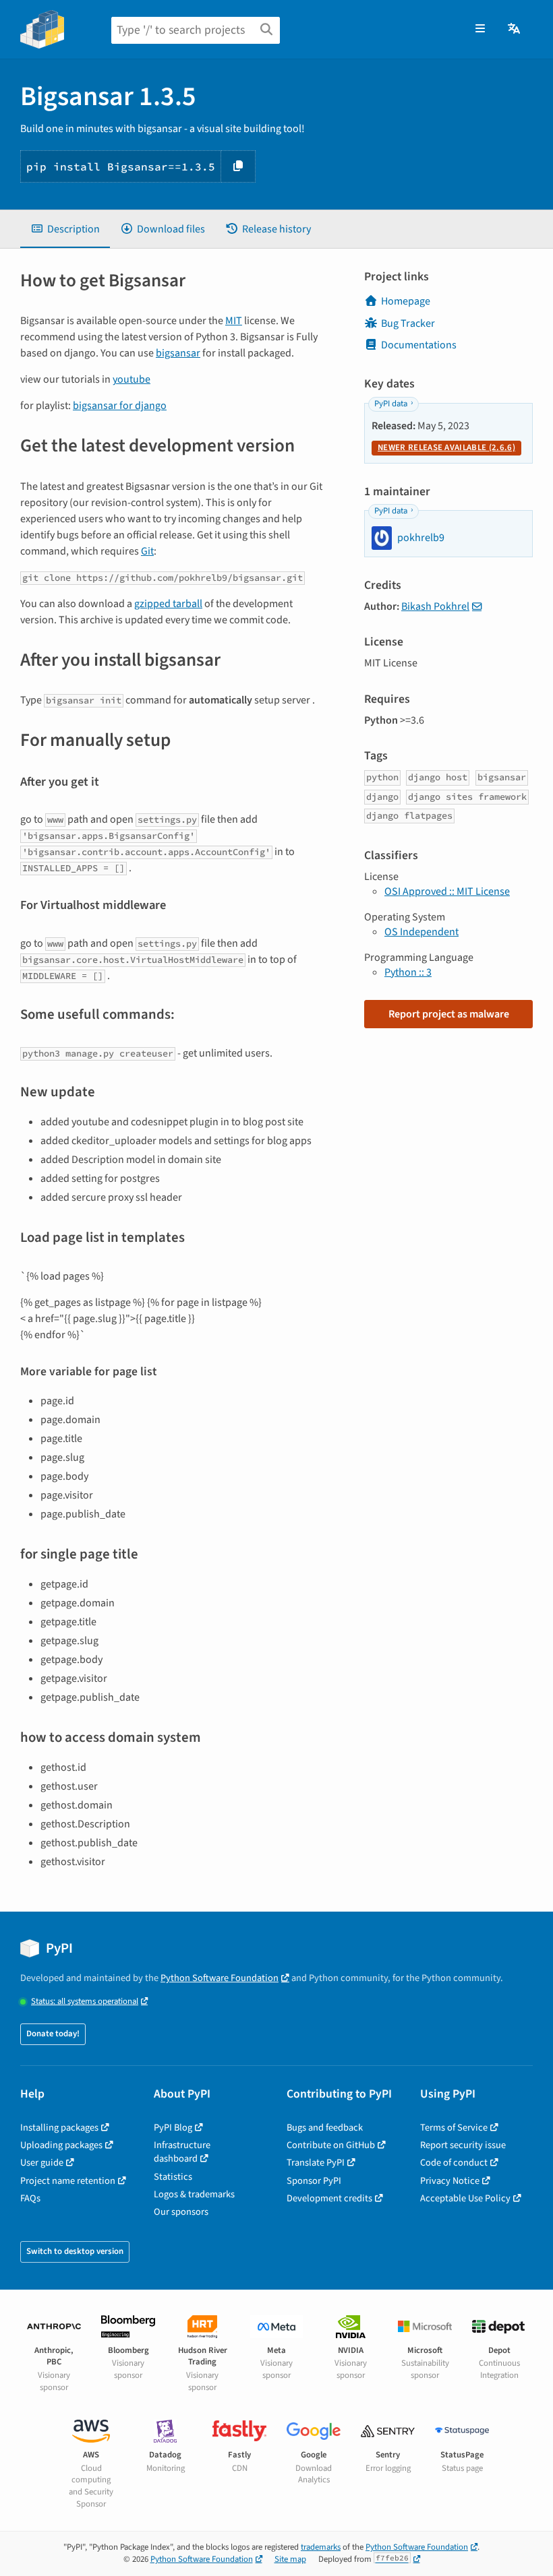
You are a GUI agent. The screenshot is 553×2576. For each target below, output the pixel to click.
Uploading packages (61, 2145)
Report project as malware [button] (449, 1014)
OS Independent (421, 932)
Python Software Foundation (220, 1978)
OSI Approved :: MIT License (447, 891)
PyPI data (391, 404)
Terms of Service (454, 2128)
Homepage (406, 301)
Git (147, 551)
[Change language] (515, 29)
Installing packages (59, 2128)
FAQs (30, 2198)
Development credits (329, 2198)
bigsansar (178, 353)
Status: (85, 2002)
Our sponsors (181, 2212)
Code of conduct (454, 2163)
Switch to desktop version (75, 2251)
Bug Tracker (408, 323)
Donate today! (53, 2034)
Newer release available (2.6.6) (446, 447)
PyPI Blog (173, 2128)
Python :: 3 (408, 972)
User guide (42, 2163)
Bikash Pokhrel (435, 606)
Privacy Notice (450, 2181)
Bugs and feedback (325, 2128)
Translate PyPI (316, 2163)
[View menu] (480, 29)
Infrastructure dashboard (182, 2152)
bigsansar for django (120, 406)
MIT (234, 321)
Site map (290, 2559)
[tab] (65, 229)
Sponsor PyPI (314, 2181)
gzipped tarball (168, 604)
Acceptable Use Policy (465, 2198)
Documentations (419, 345)
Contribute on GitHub (331, 2145)
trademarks (321, 2547)
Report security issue (463, 2145)
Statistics (173, 2177)
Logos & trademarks (194, 2194)
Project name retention (68, 2181)
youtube (132, 379)
